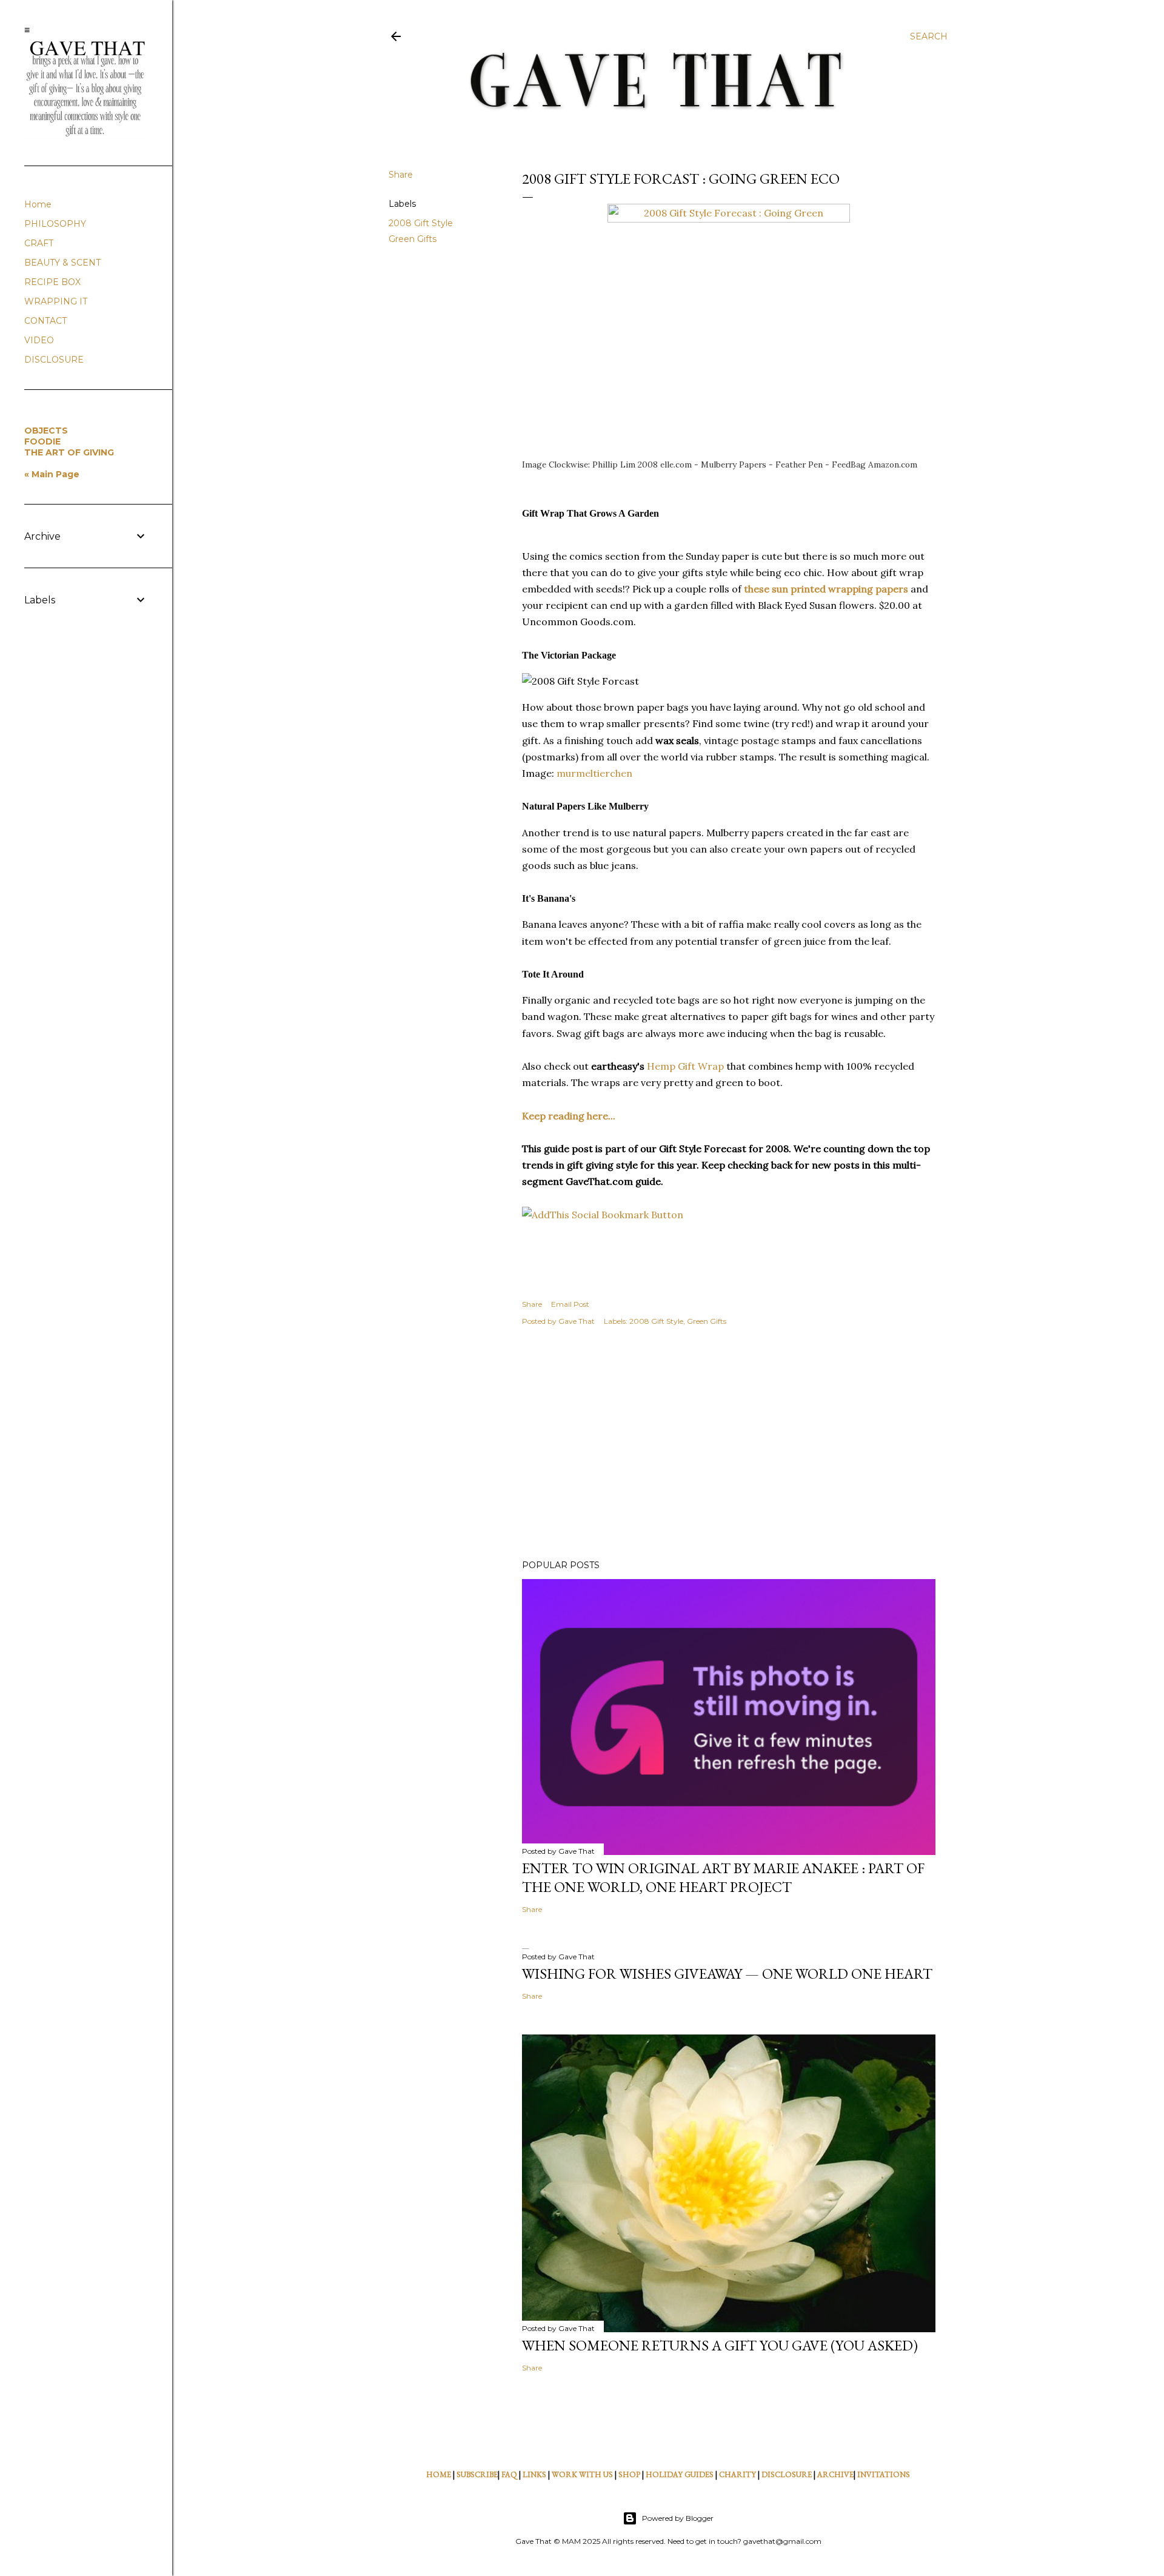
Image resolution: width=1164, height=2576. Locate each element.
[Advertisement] (729, 1444)
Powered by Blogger (678, 2518)
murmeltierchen (594, 773)
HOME (439, 2474)
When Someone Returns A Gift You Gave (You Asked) (720, 2345)
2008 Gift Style (421, 223)
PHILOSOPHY (55, 224)
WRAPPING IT (56, 301)
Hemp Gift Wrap (685, 1066)
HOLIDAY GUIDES (680, 2474)
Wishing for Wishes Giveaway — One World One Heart (727, 1974)
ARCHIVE (835, 2474)
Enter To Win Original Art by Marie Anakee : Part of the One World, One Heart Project (723, 1877)
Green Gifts (413, 239)
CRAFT (39, 243)
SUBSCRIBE (477, 2474)
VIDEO (39, 340)
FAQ (509, 2474)
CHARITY (738, 2474)
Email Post (570, 1304)
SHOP (629, 2474)
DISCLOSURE (787, 2474)
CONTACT (45, 321)
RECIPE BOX (52, 282)
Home (38, 204)
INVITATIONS (884, 2474)
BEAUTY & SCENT (62, 263)
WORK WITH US (582, 2474)
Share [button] (401, 175)
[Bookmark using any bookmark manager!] (603, 1215)
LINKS (534, 2474)
